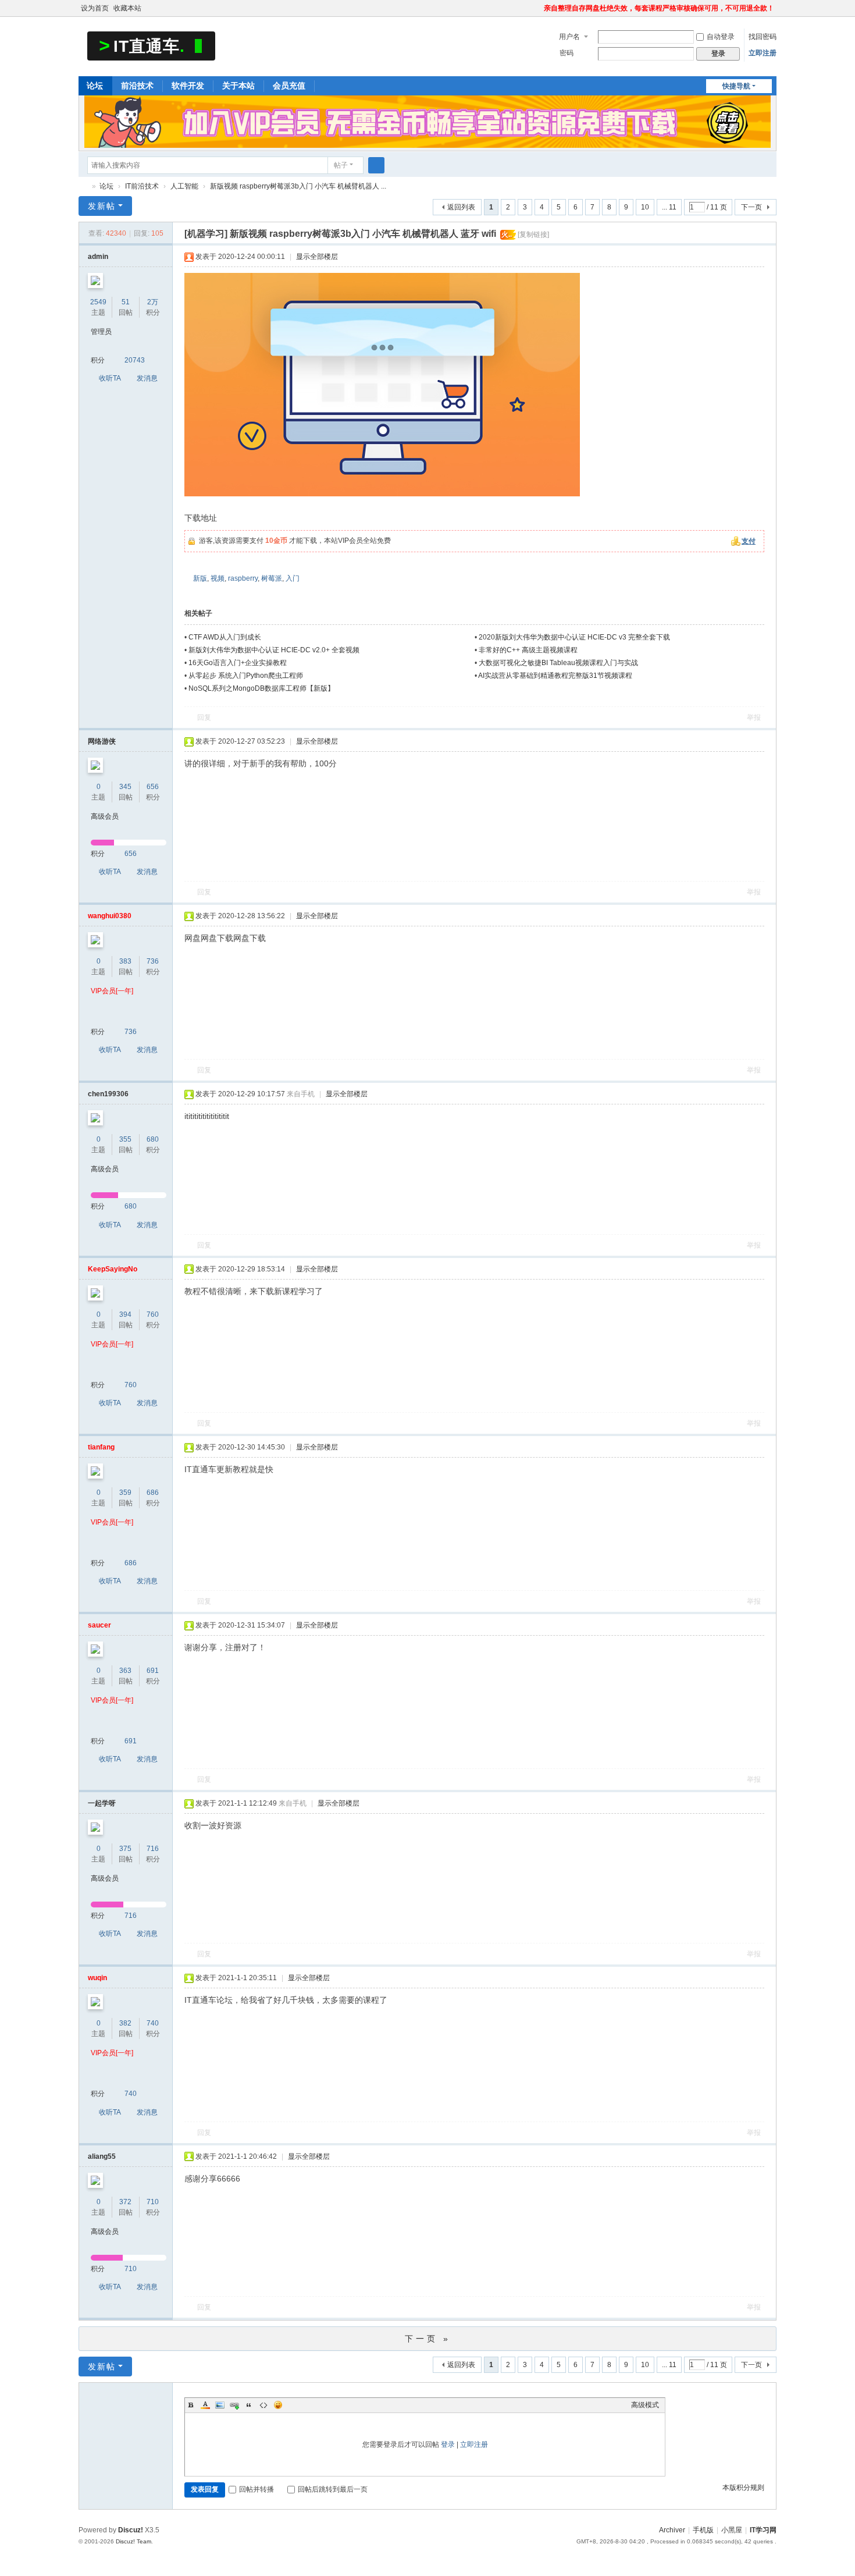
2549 (98, 302)
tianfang (101, 1447)
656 (153, 787)
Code (263, 2405)
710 (153, 2202)
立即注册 (763, 53)
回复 (204, 717)
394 (125, 1314)
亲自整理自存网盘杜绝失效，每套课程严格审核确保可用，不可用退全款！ (659, 8)
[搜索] (376, 165)
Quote (249, 2405)
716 (153, 1849)
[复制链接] (533, 234)
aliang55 (102, 2156)
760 (153, 1314)
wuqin (97, 1978)
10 (645, 207)
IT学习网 (763, 2530)
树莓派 (272, 578)
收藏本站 (127, 8)
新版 (200, 578)
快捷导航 (736, 86)
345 (125, 787)
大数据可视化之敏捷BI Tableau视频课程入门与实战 (558, 663)
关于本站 (238, 86)
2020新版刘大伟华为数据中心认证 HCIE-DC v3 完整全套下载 (574, 637)
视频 (218, 578)
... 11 (669, 207)
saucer (99, 1625)
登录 (448, 2444)
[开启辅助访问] (539, 8)
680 (153, 1139)
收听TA (110, 378)
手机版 (703, 2530)
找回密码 (763, 37)
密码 (567, 53)
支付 (749, 541)
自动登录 (721, 37)
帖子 (341, 165)
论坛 (95, 86)
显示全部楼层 (317, 257)
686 (153, 1493)
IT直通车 (83, 186)
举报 (754, 717)
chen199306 (108, 1094)
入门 (293, 578)
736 (153, 961)
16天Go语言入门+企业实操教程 (238, 663)
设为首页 (95, 8)
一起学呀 (102, 1803)
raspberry (243, 578)
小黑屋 (732, 2530)
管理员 (101, 332)
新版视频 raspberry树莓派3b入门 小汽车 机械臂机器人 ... (298, 186)
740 (153, 2023)
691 (153, 1671)
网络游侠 (102, 741)
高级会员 (105, 816)
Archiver (672, 2530)
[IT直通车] (151, 45)
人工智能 (184, 186)
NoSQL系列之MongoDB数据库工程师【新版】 (261, 688)
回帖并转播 (256, 2489)
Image (220, 2405)
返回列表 (461, 207)
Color (205, 2405)
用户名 (569, 37)
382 (125, 2023)
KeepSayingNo (113, 1269)
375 (125, 1849)
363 (125, 1671)
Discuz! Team (133, 2541)
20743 (135, 360)
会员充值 (289, 86)
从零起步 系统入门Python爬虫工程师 (246, 676)
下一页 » (428, 2339)
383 (125, 961)
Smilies (278, 2405)
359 (125, 1493)
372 (125, 2202)
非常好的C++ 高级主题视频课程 (528, 650)
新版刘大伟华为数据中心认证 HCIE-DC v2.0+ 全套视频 (274, 650)
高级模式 (645, 2405)
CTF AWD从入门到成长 (225, 637)
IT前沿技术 (142, 186)
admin (98, 257)
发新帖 (102, 206)
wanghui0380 (110, 916)
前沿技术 (137, 86)
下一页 (751, 207)
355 (125, 1139)
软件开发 (188, 86)
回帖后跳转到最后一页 (333, 2489)
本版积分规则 (743, 2488)
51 (126, 302)
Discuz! (131, 2530)
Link (234, 2405)
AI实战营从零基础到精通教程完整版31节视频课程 (555, 676)
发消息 (147, 378)
